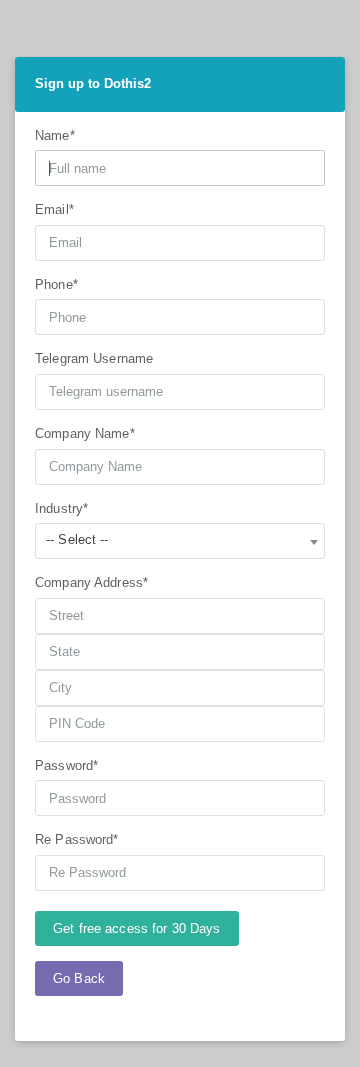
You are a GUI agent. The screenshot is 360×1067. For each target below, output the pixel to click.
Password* (66, 765)
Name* (55, 135)
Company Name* (85, 433)
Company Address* (91, 582)
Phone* (56, 284)
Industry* (61, 508)
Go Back (79, 978)
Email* (54, 209)
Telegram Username (94, 358)
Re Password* (77, 839)
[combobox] (180, 541)
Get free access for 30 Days (137, 928)
